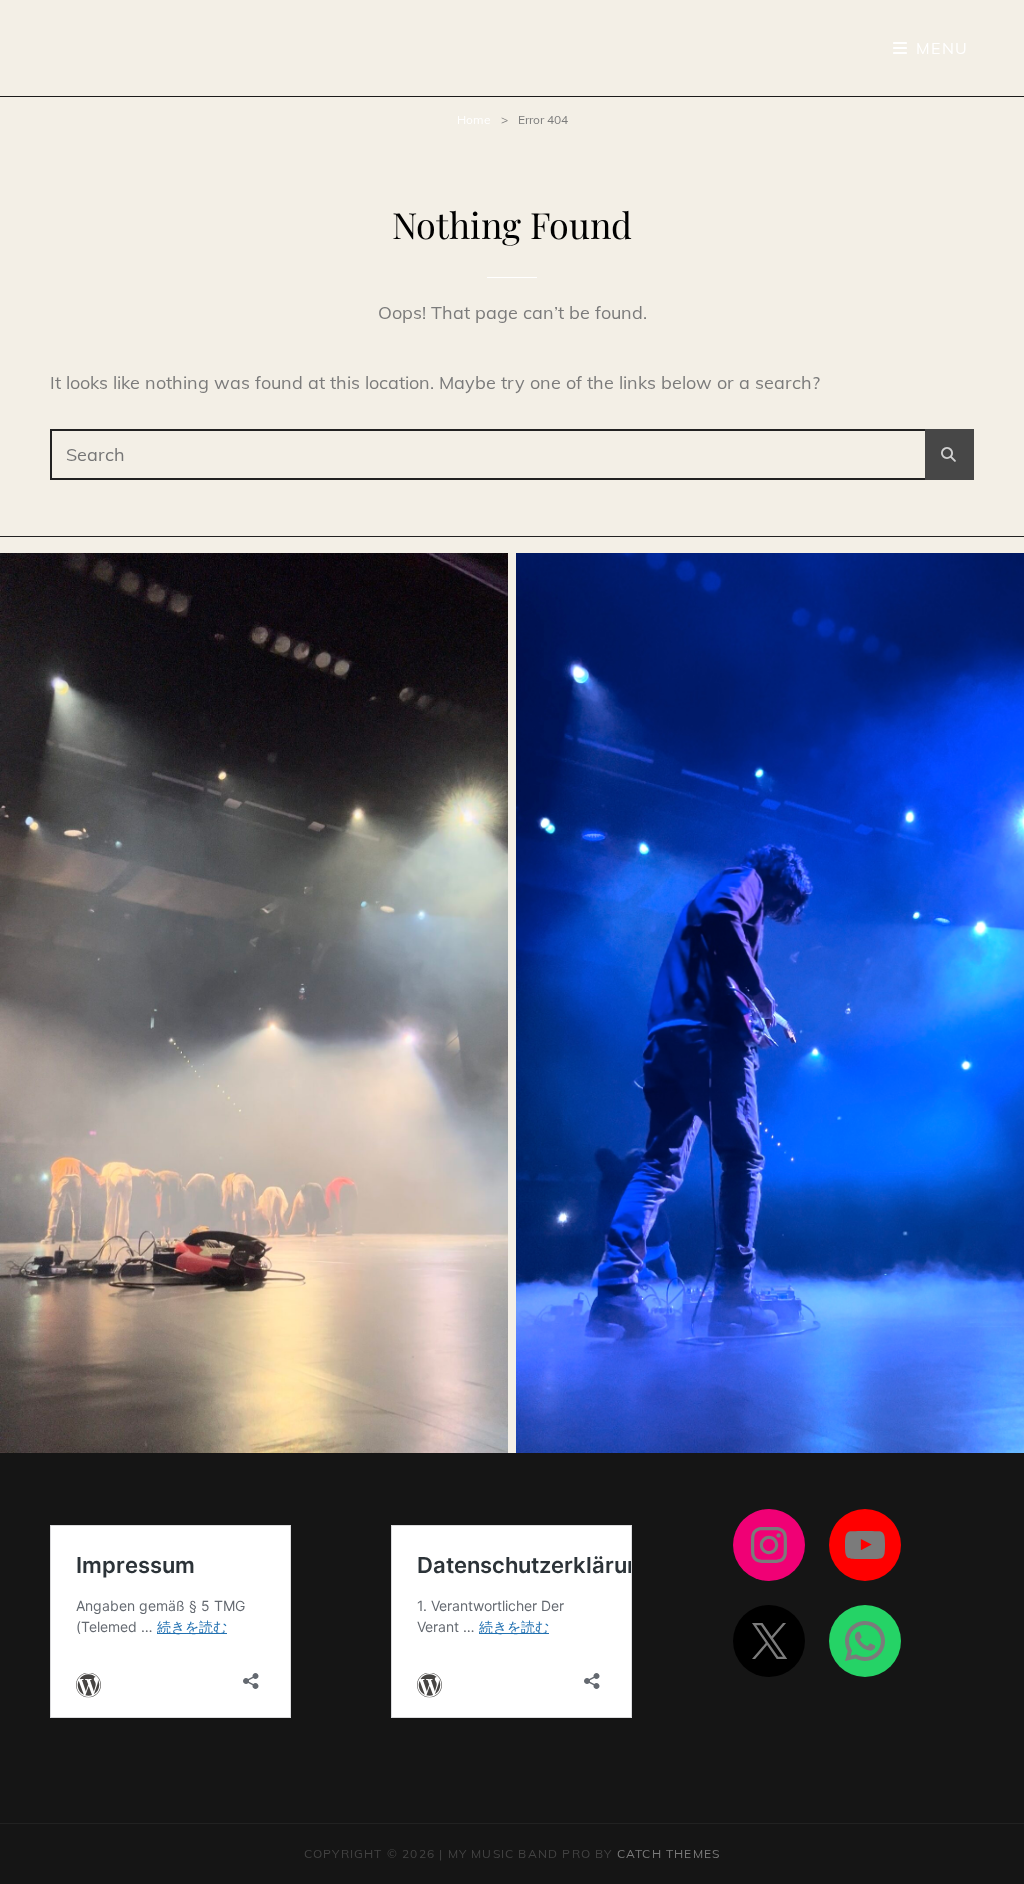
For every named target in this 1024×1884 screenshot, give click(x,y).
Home (474, 119)
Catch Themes (668, 1853)
